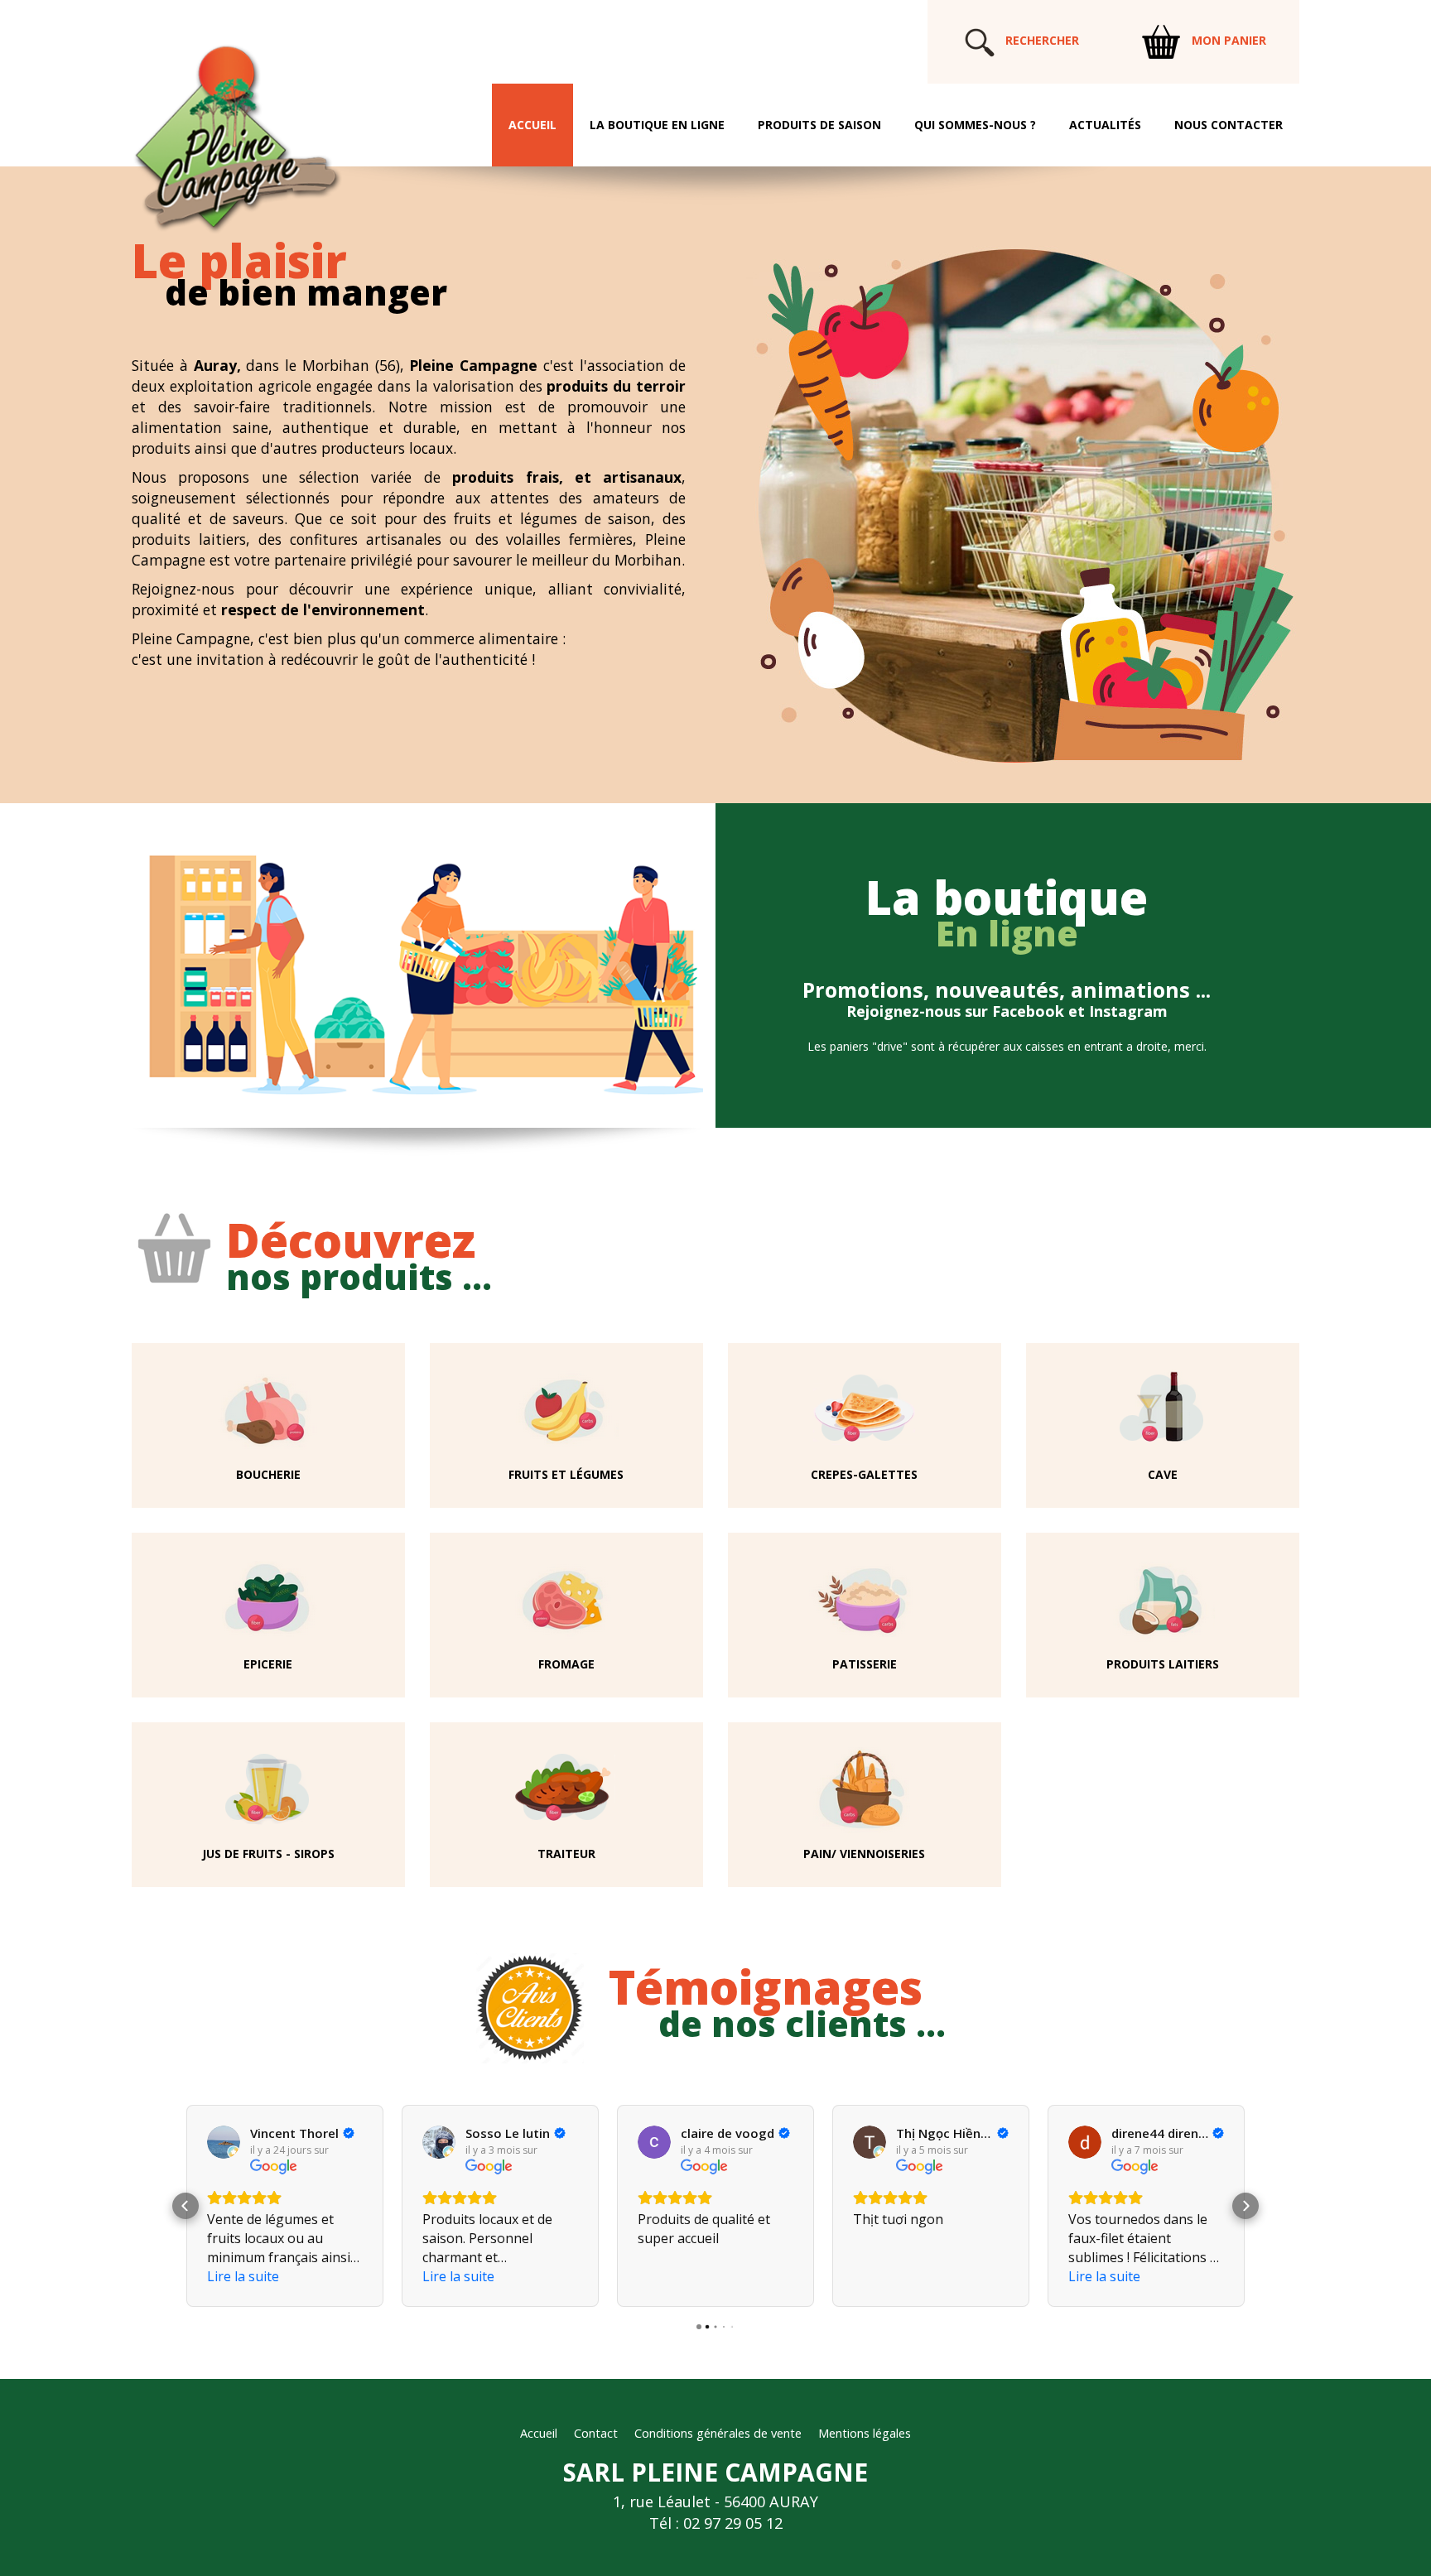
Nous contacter (1229, 125)
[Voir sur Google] (224, 2142)
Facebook (1028, 1011)
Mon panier (1227, 40)
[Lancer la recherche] (980, 40)
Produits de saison (819, 125)
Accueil (532, 125)
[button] (185, 2206)
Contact (596, 2433)
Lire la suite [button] (243, 2276)
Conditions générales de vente (718, 2433)
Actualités (1105, 125)
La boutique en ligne (657, 125)
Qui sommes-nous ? (975, 125)
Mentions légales (865, 2433)
